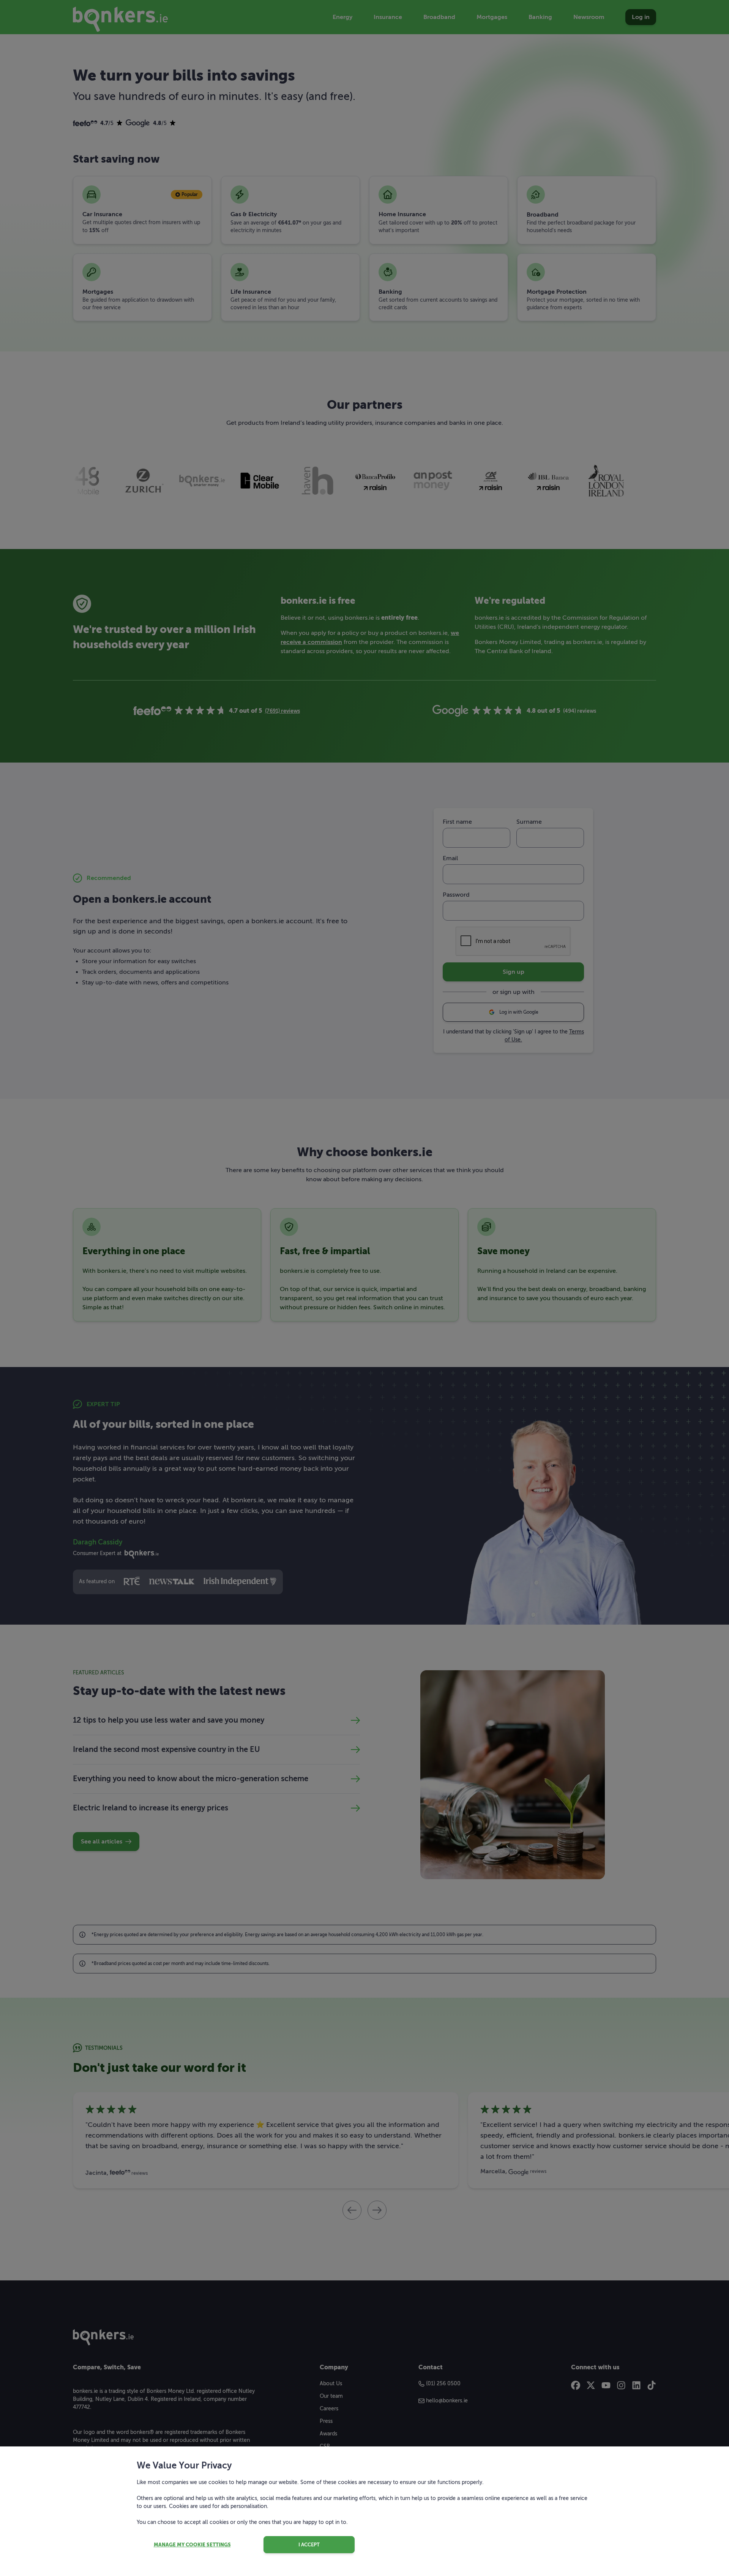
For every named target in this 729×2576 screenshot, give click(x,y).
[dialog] (364, 1288)
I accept (309, 2545)
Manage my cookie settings (192, 2545)
